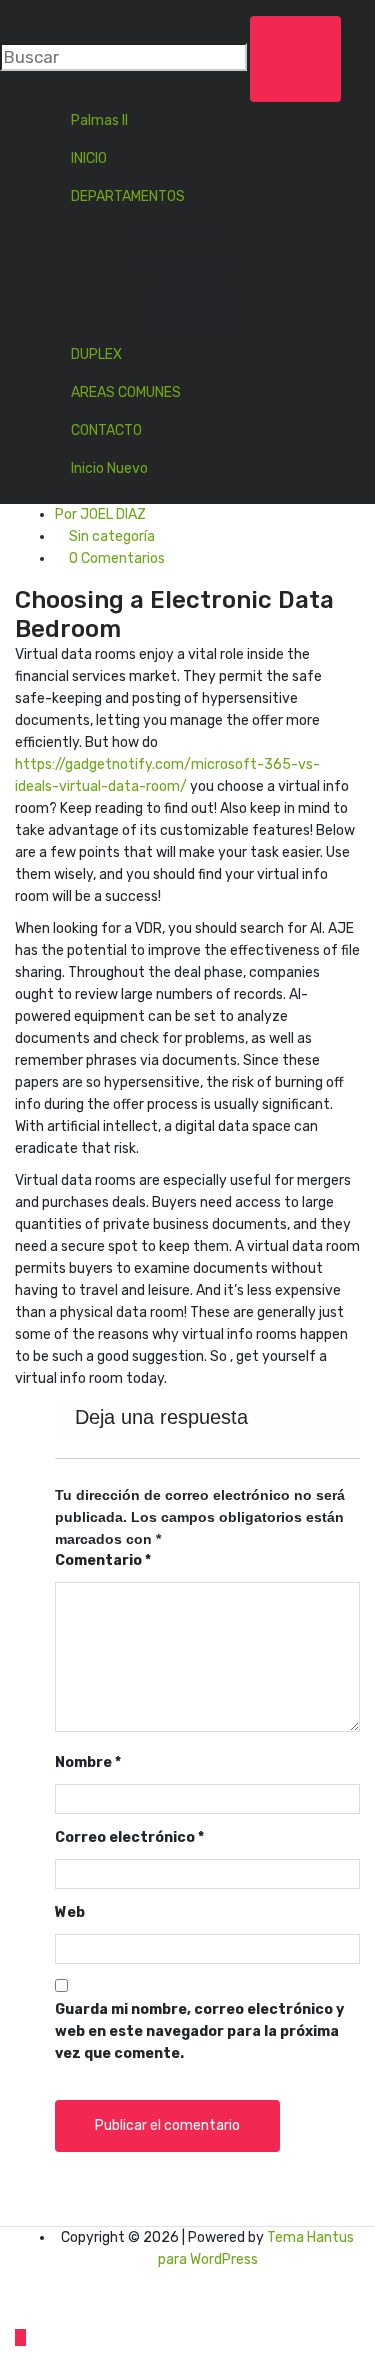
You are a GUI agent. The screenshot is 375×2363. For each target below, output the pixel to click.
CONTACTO (106, 430)
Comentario (103, 1560)
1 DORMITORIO (182, 230)
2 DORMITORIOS (188, 260)
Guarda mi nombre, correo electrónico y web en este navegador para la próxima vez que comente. (199, 2031)
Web (70, 1912)
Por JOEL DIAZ (100, 514)
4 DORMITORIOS (188, 320)
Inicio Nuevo (109, 468)
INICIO (89, 158)
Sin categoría (112, 536)
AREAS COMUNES (126, 392)
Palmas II (99, 120)
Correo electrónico (129, 1837)
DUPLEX (96, 354)
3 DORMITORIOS (188, 290)
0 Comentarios (115, 558)
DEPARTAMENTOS (128, 196)
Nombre (88, 1762)
